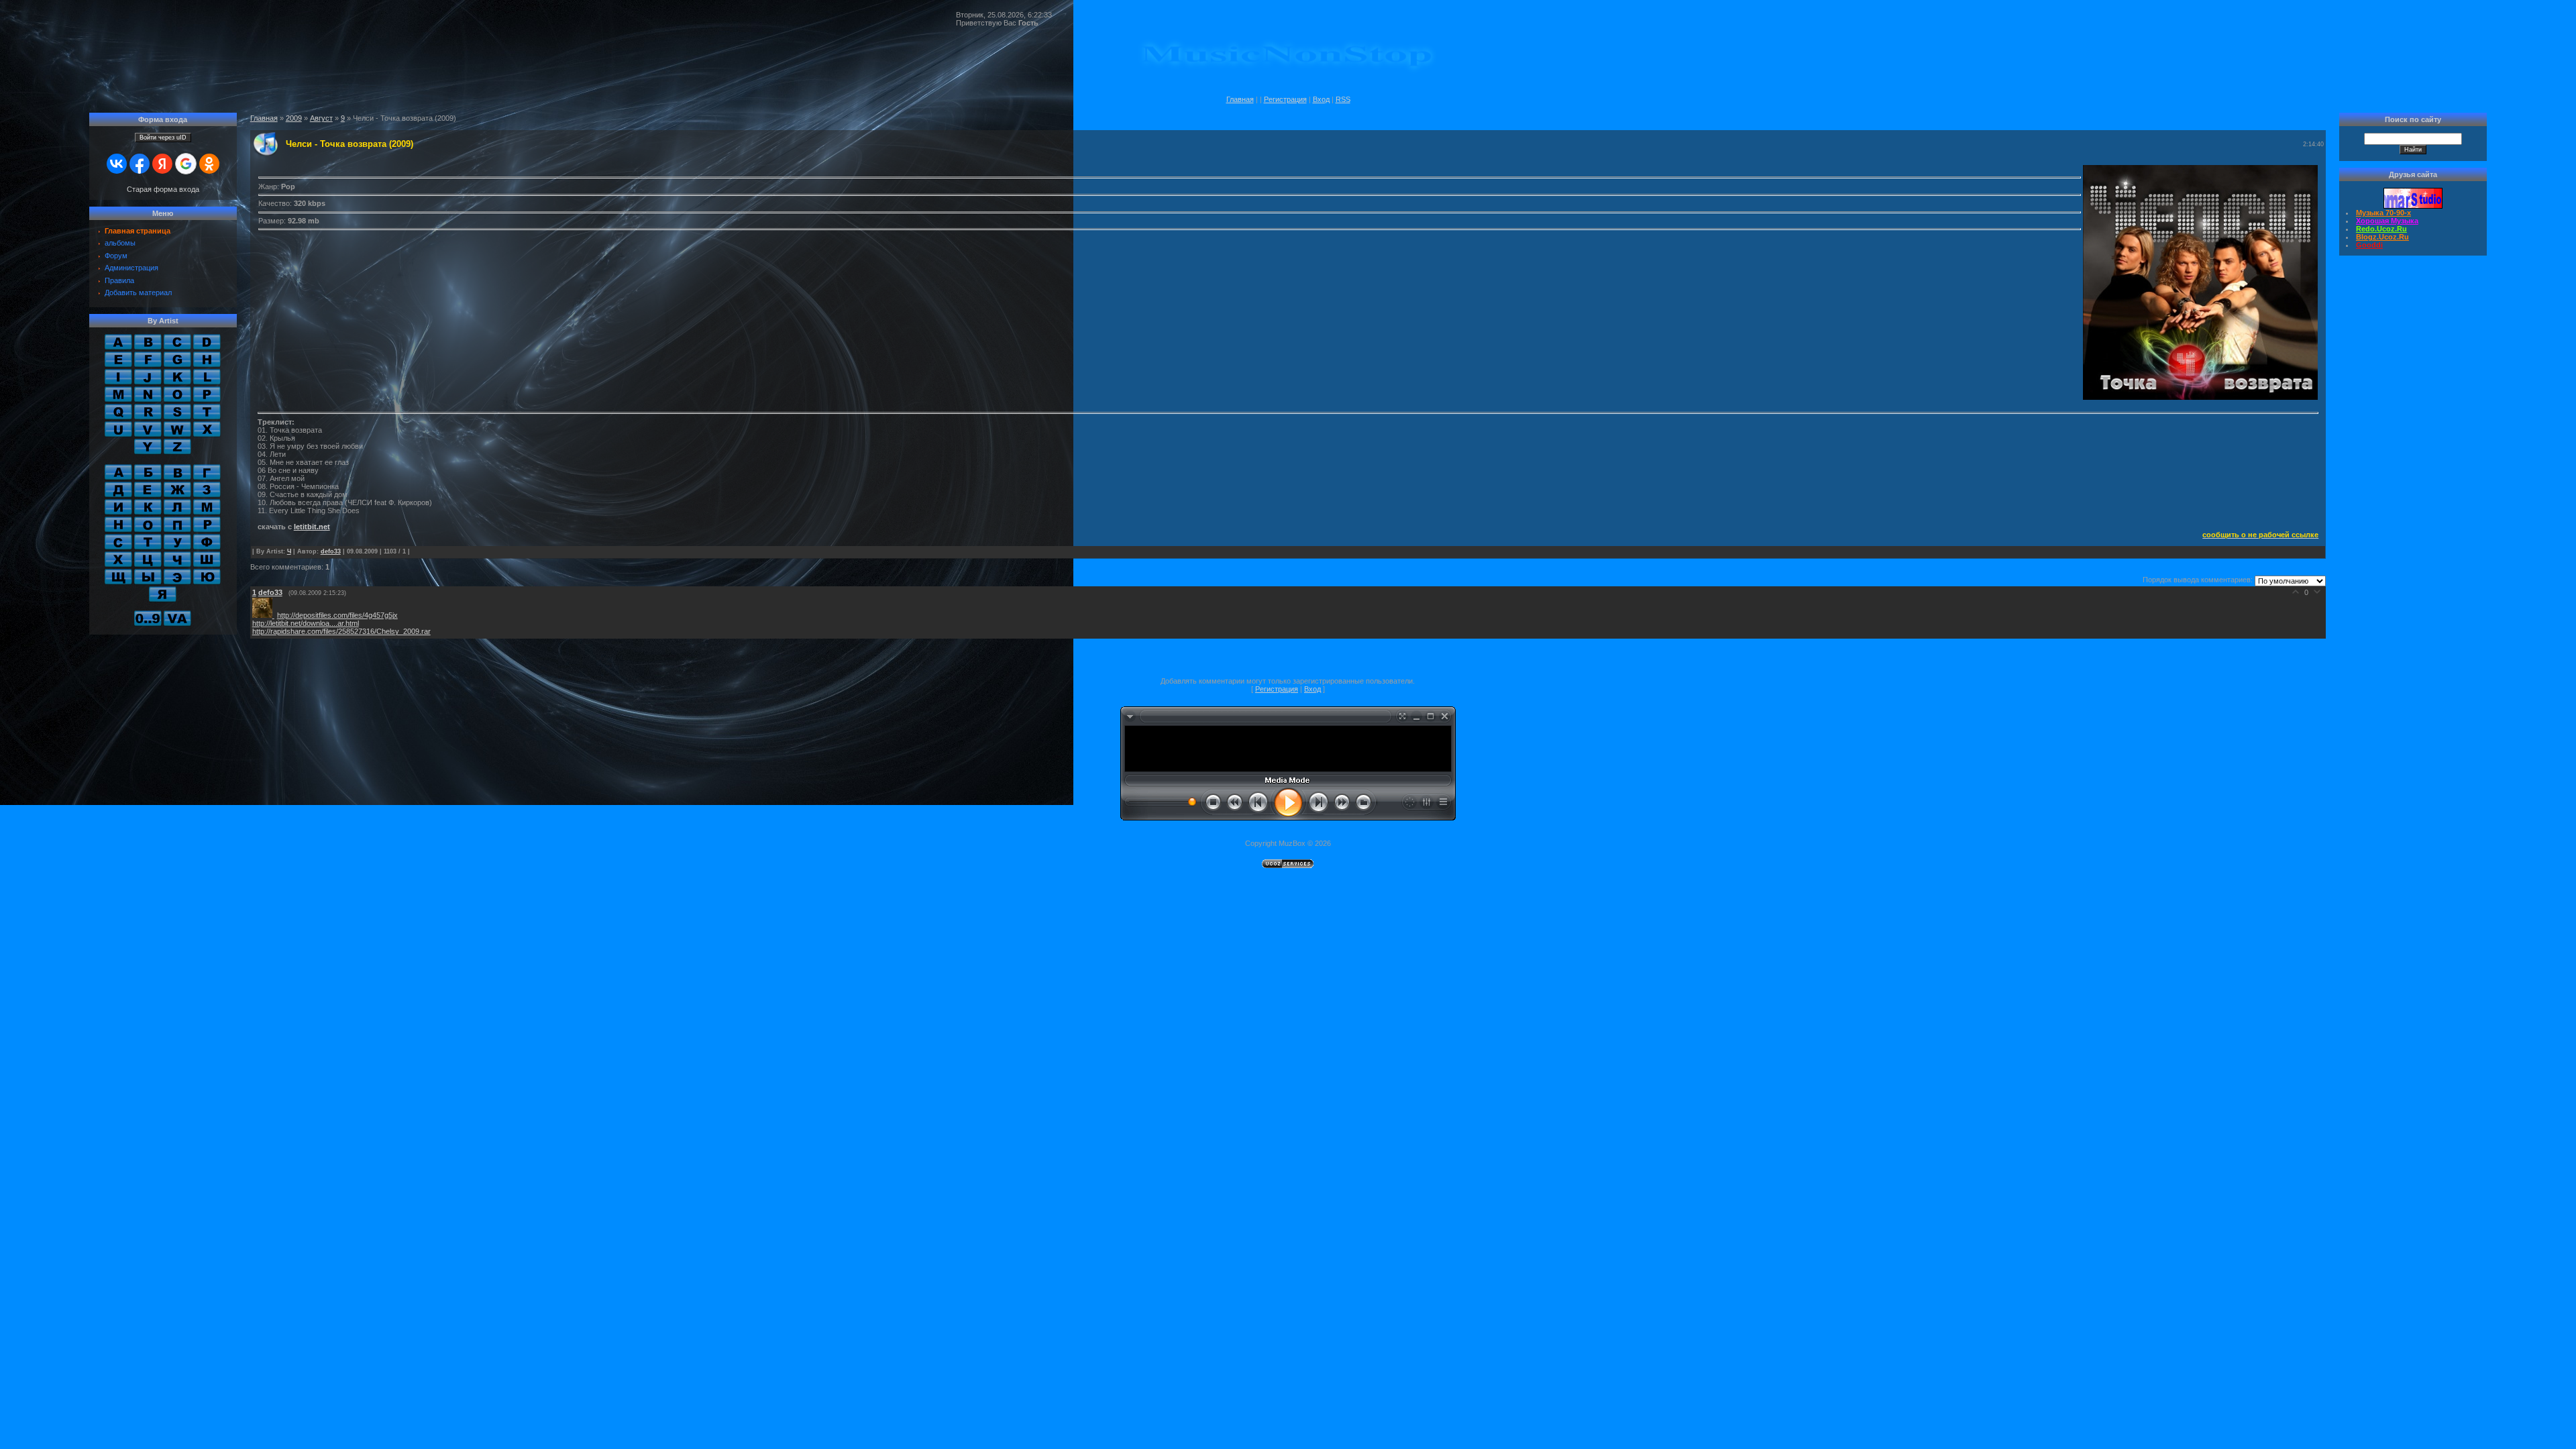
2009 (294, 118)
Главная (1240, 99)
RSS (1343, 99)
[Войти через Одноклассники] (209, 164)
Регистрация (1285, 99)
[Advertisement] (1288, 747)
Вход (1321, 99)
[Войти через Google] (186, 164)
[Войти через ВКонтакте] (117, 164)
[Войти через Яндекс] (162, 164)
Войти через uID (163, 138)
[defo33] (265, 615)
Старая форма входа (163, 189)
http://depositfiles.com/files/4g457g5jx (337, 615)
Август (321, 118)
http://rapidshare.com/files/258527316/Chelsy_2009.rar (341, 631)
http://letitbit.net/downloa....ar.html (306, 623)
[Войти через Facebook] (140, 164)
